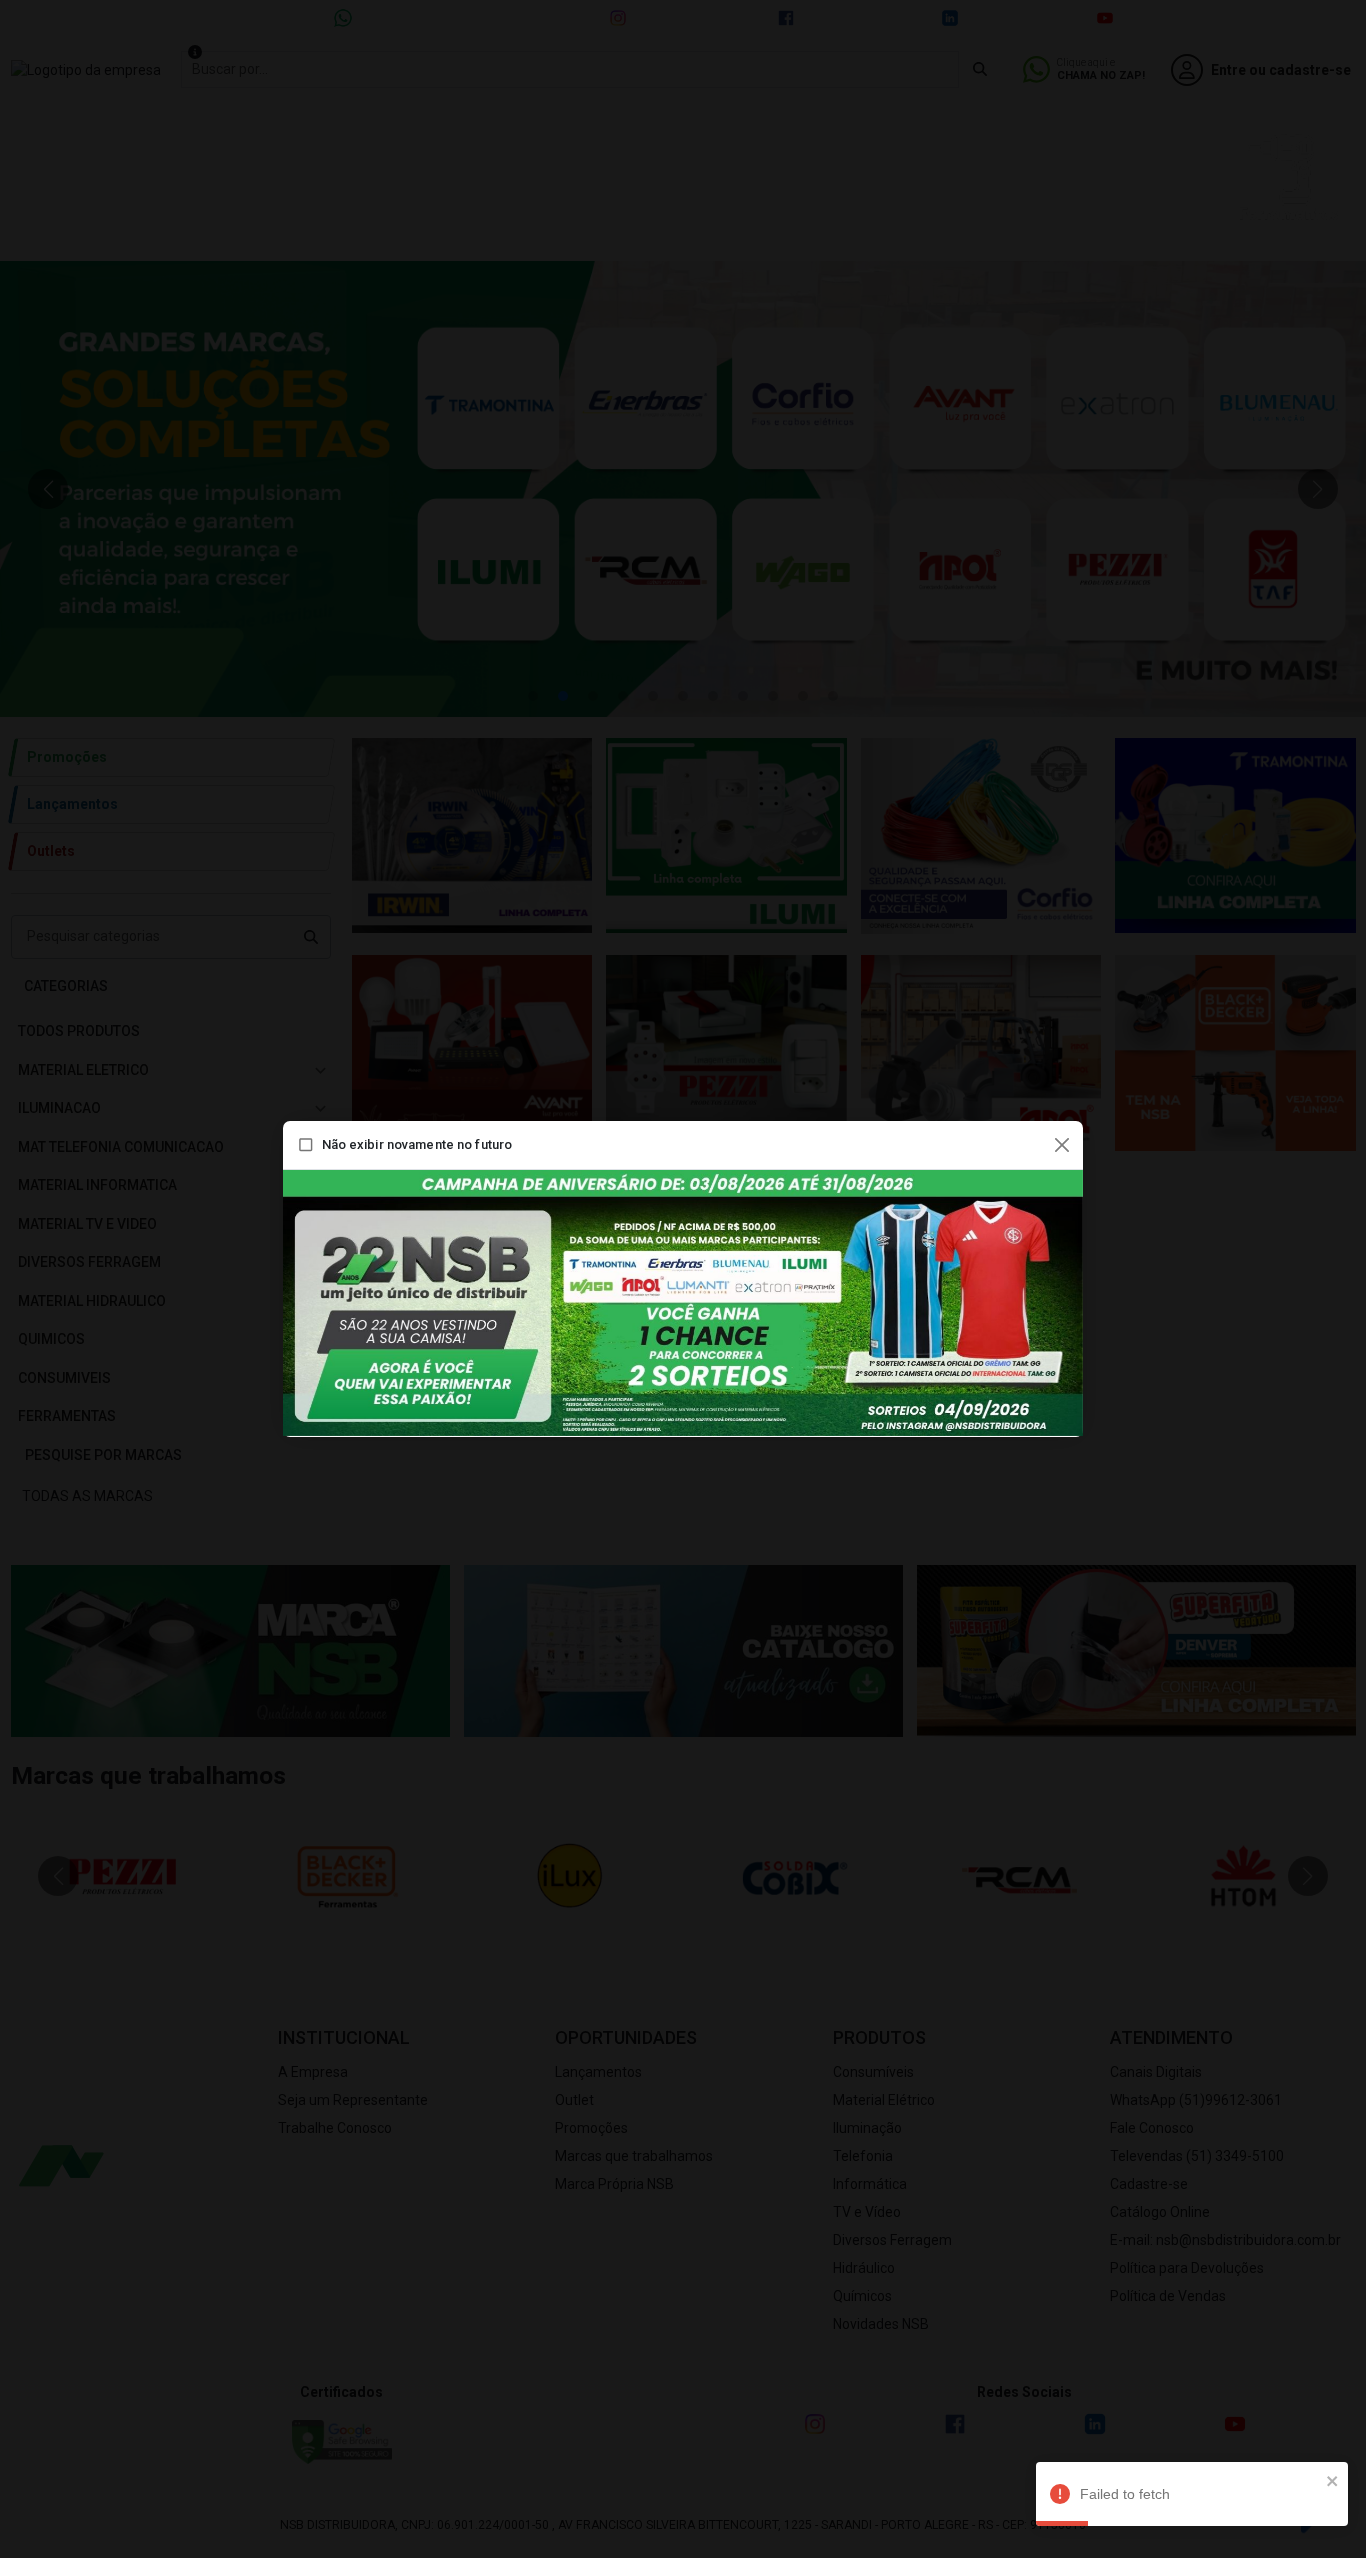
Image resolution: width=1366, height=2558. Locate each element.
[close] (1333, 2480)
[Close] (1062, 1145)
